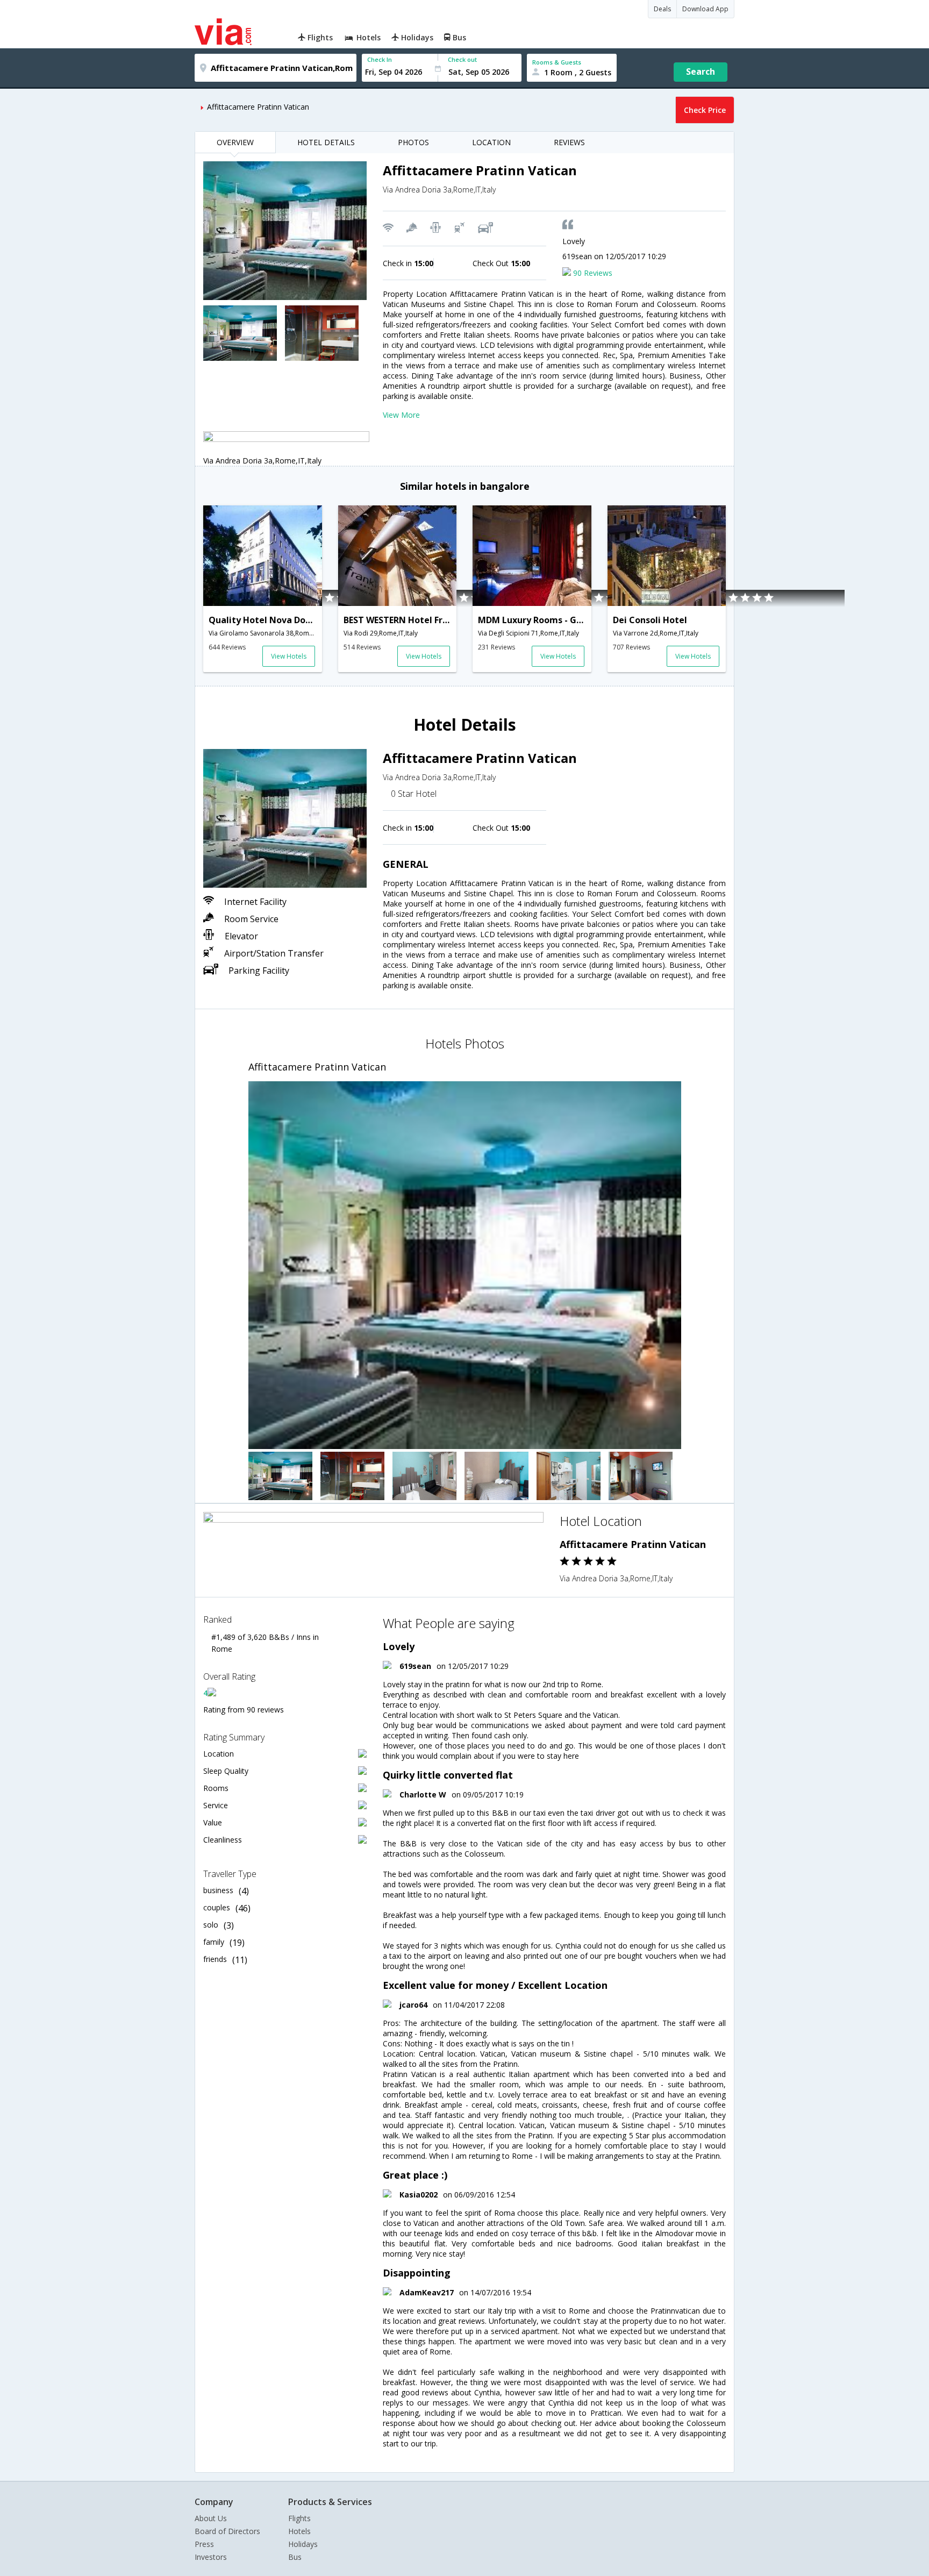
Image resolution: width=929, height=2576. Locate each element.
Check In (380, 59)
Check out (462, 59)
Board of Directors (227, 2531)
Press (204, 2544)
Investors (211, 2557)
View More (401, 415)
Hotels (299, 2531)
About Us (211, 2518)
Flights (299, 2518)
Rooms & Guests (557, 62)
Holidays (303, 2544)
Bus (295, 2557)
